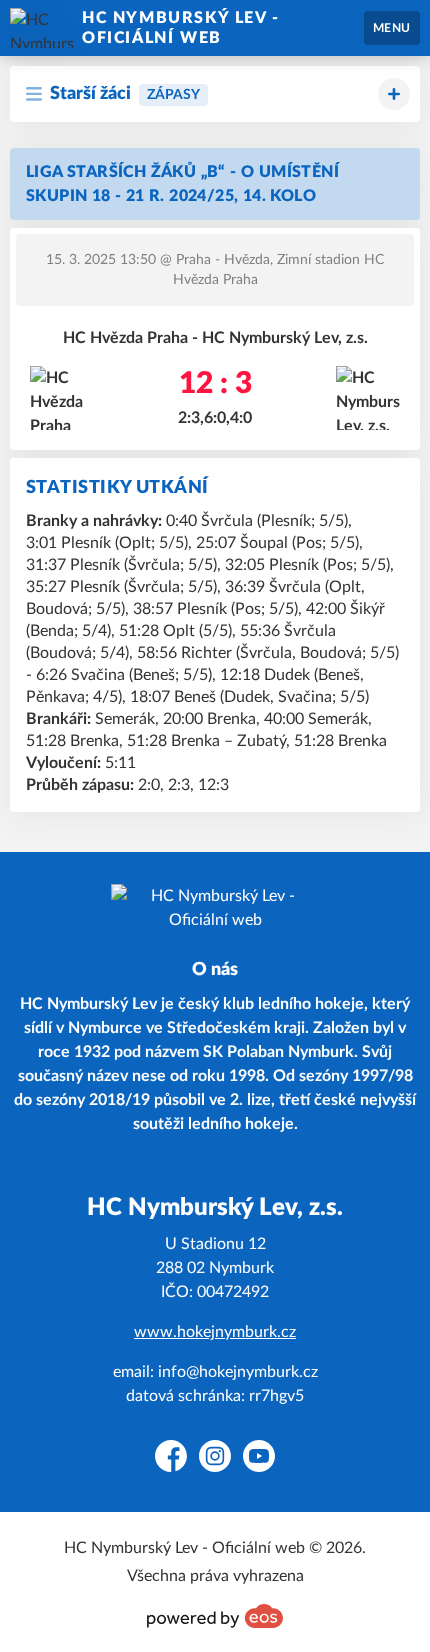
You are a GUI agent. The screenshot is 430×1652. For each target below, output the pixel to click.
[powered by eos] (215, 1616)
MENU (392, 28)
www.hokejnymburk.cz (215, 1332)
